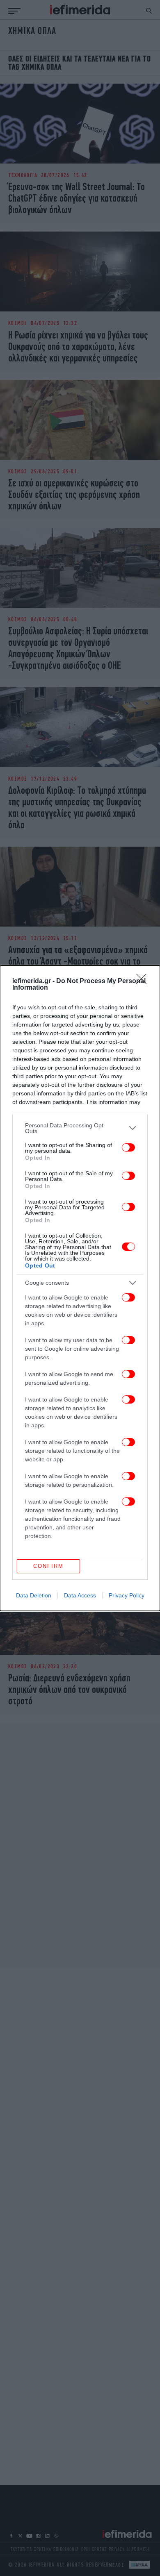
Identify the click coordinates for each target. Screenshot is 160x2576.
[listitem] (80, 1128)
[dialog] (80, 1288)
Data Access (80, 1595)
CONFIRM (48, 1566)
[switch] (128, 1147)
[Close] (144, 981)
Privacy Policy (127, 1595)
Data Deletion (34, 1595)
